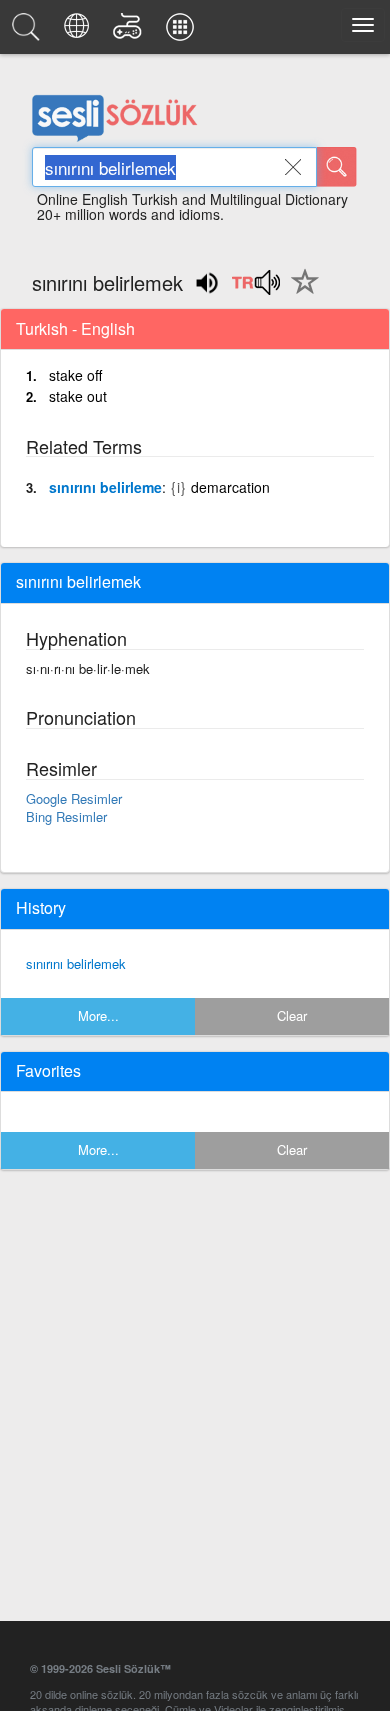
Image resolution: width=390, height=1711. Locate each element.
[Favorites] (300, 293)
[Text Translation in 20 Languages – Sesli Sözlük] (79, 32)
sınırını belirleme (105, 487)
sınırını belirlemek (76, 963)
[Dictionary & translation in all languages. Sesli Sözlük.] (29, 32)
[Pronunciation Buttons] (255, 289)
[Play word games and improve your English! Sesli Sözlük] (130, 32)
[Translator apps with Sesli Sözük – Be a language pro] (183, 32)
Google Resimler (74, 798)
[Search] (337, 167)
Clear (292, 1015)
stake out (78, 396)
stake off (75, 375)
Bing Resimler (66, 816)
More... (98, 1015)
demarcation (230, 487)
